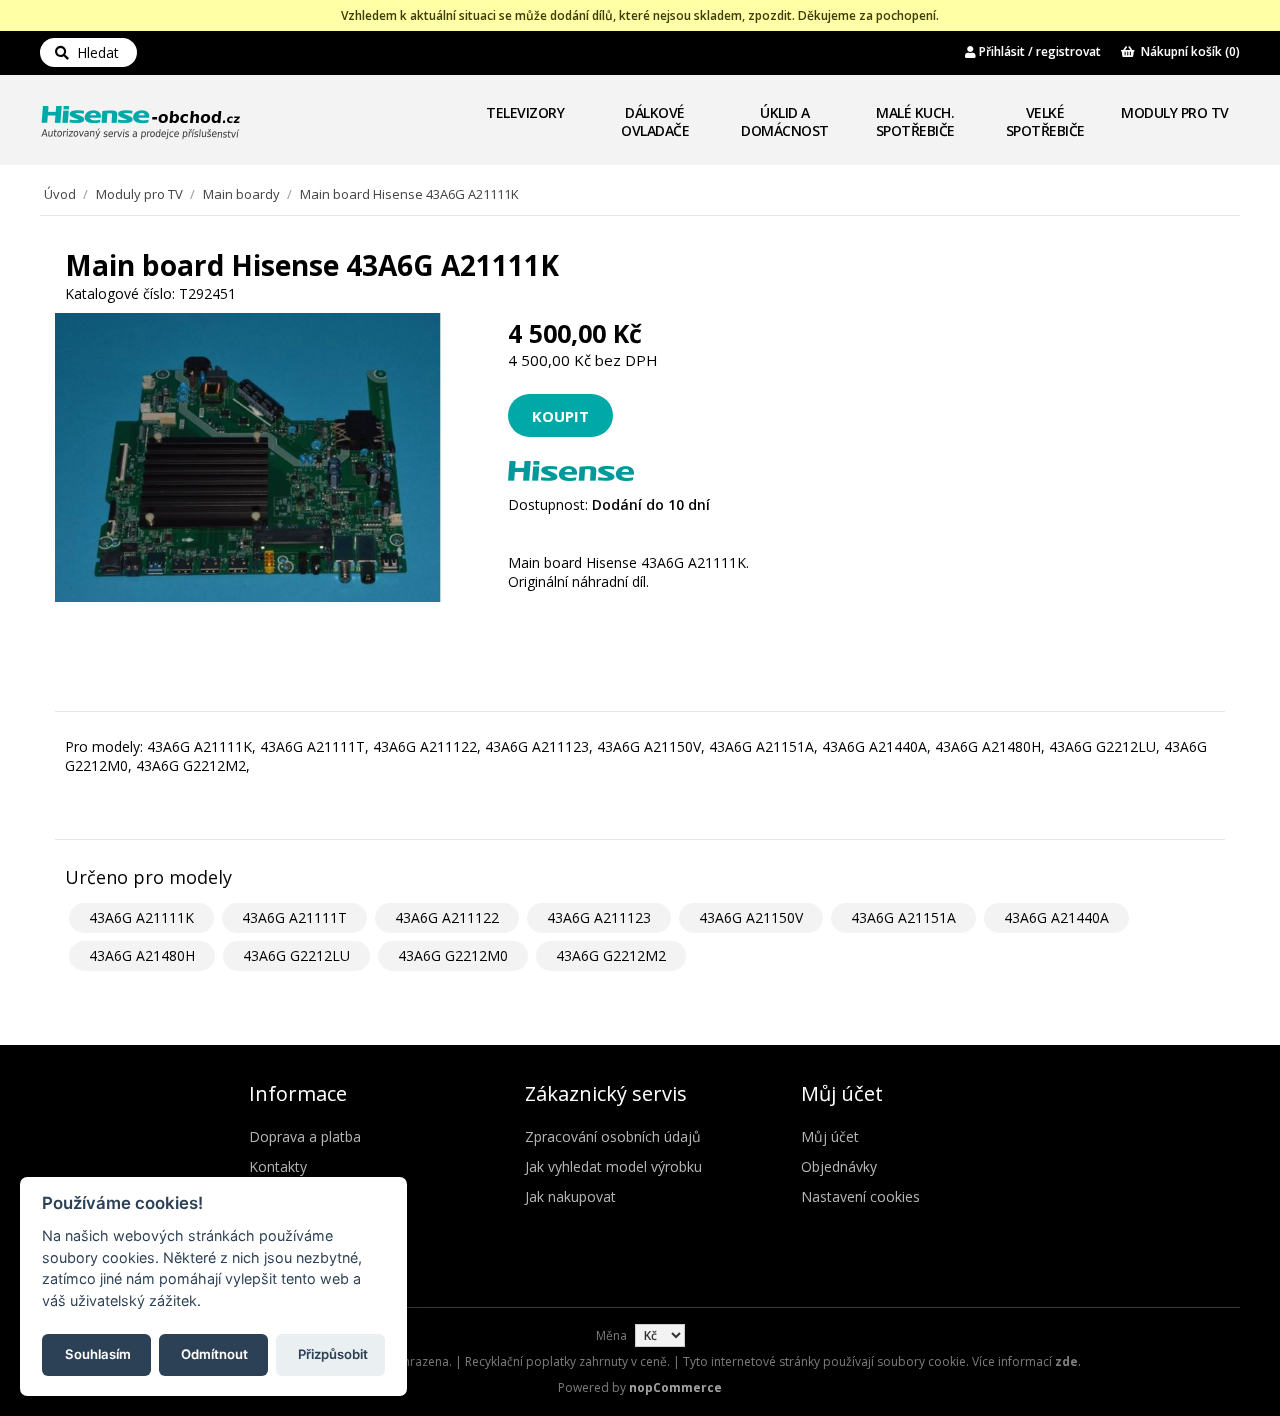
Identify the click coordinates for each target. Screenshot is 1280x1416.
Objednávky (839, 1166)
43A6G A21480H (142, 955)
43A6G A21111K (141, 917)
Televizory (525, 112)
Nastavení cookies (860, 1196)
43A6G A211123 (599, 917)
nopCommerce (675, 1387)
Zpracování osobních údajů (613, 1136)
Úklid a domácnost (785, 121)
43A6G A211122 (447, 917)
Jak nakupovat (570, 1196)
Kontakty (278, 1166)
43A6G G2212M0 (453, 955)
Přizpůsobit (333, 1353)
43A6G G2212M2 (611, 955)
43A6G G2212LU (296, 955)
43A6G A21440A (1056, 917)
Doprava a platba (305, 1136)
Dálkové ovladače (655, 121)
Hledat (94, 52)
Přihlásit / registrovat (1038, 51)
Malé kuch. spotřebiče (915, 121)
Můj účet (830, 1136)
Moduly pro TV (1175, 112)
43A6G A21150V (751, 917)
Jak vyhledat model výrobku (613, 1166)
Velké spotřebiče (1045, 121)
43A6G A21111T (294, 917)
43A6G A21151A (903, 917)
